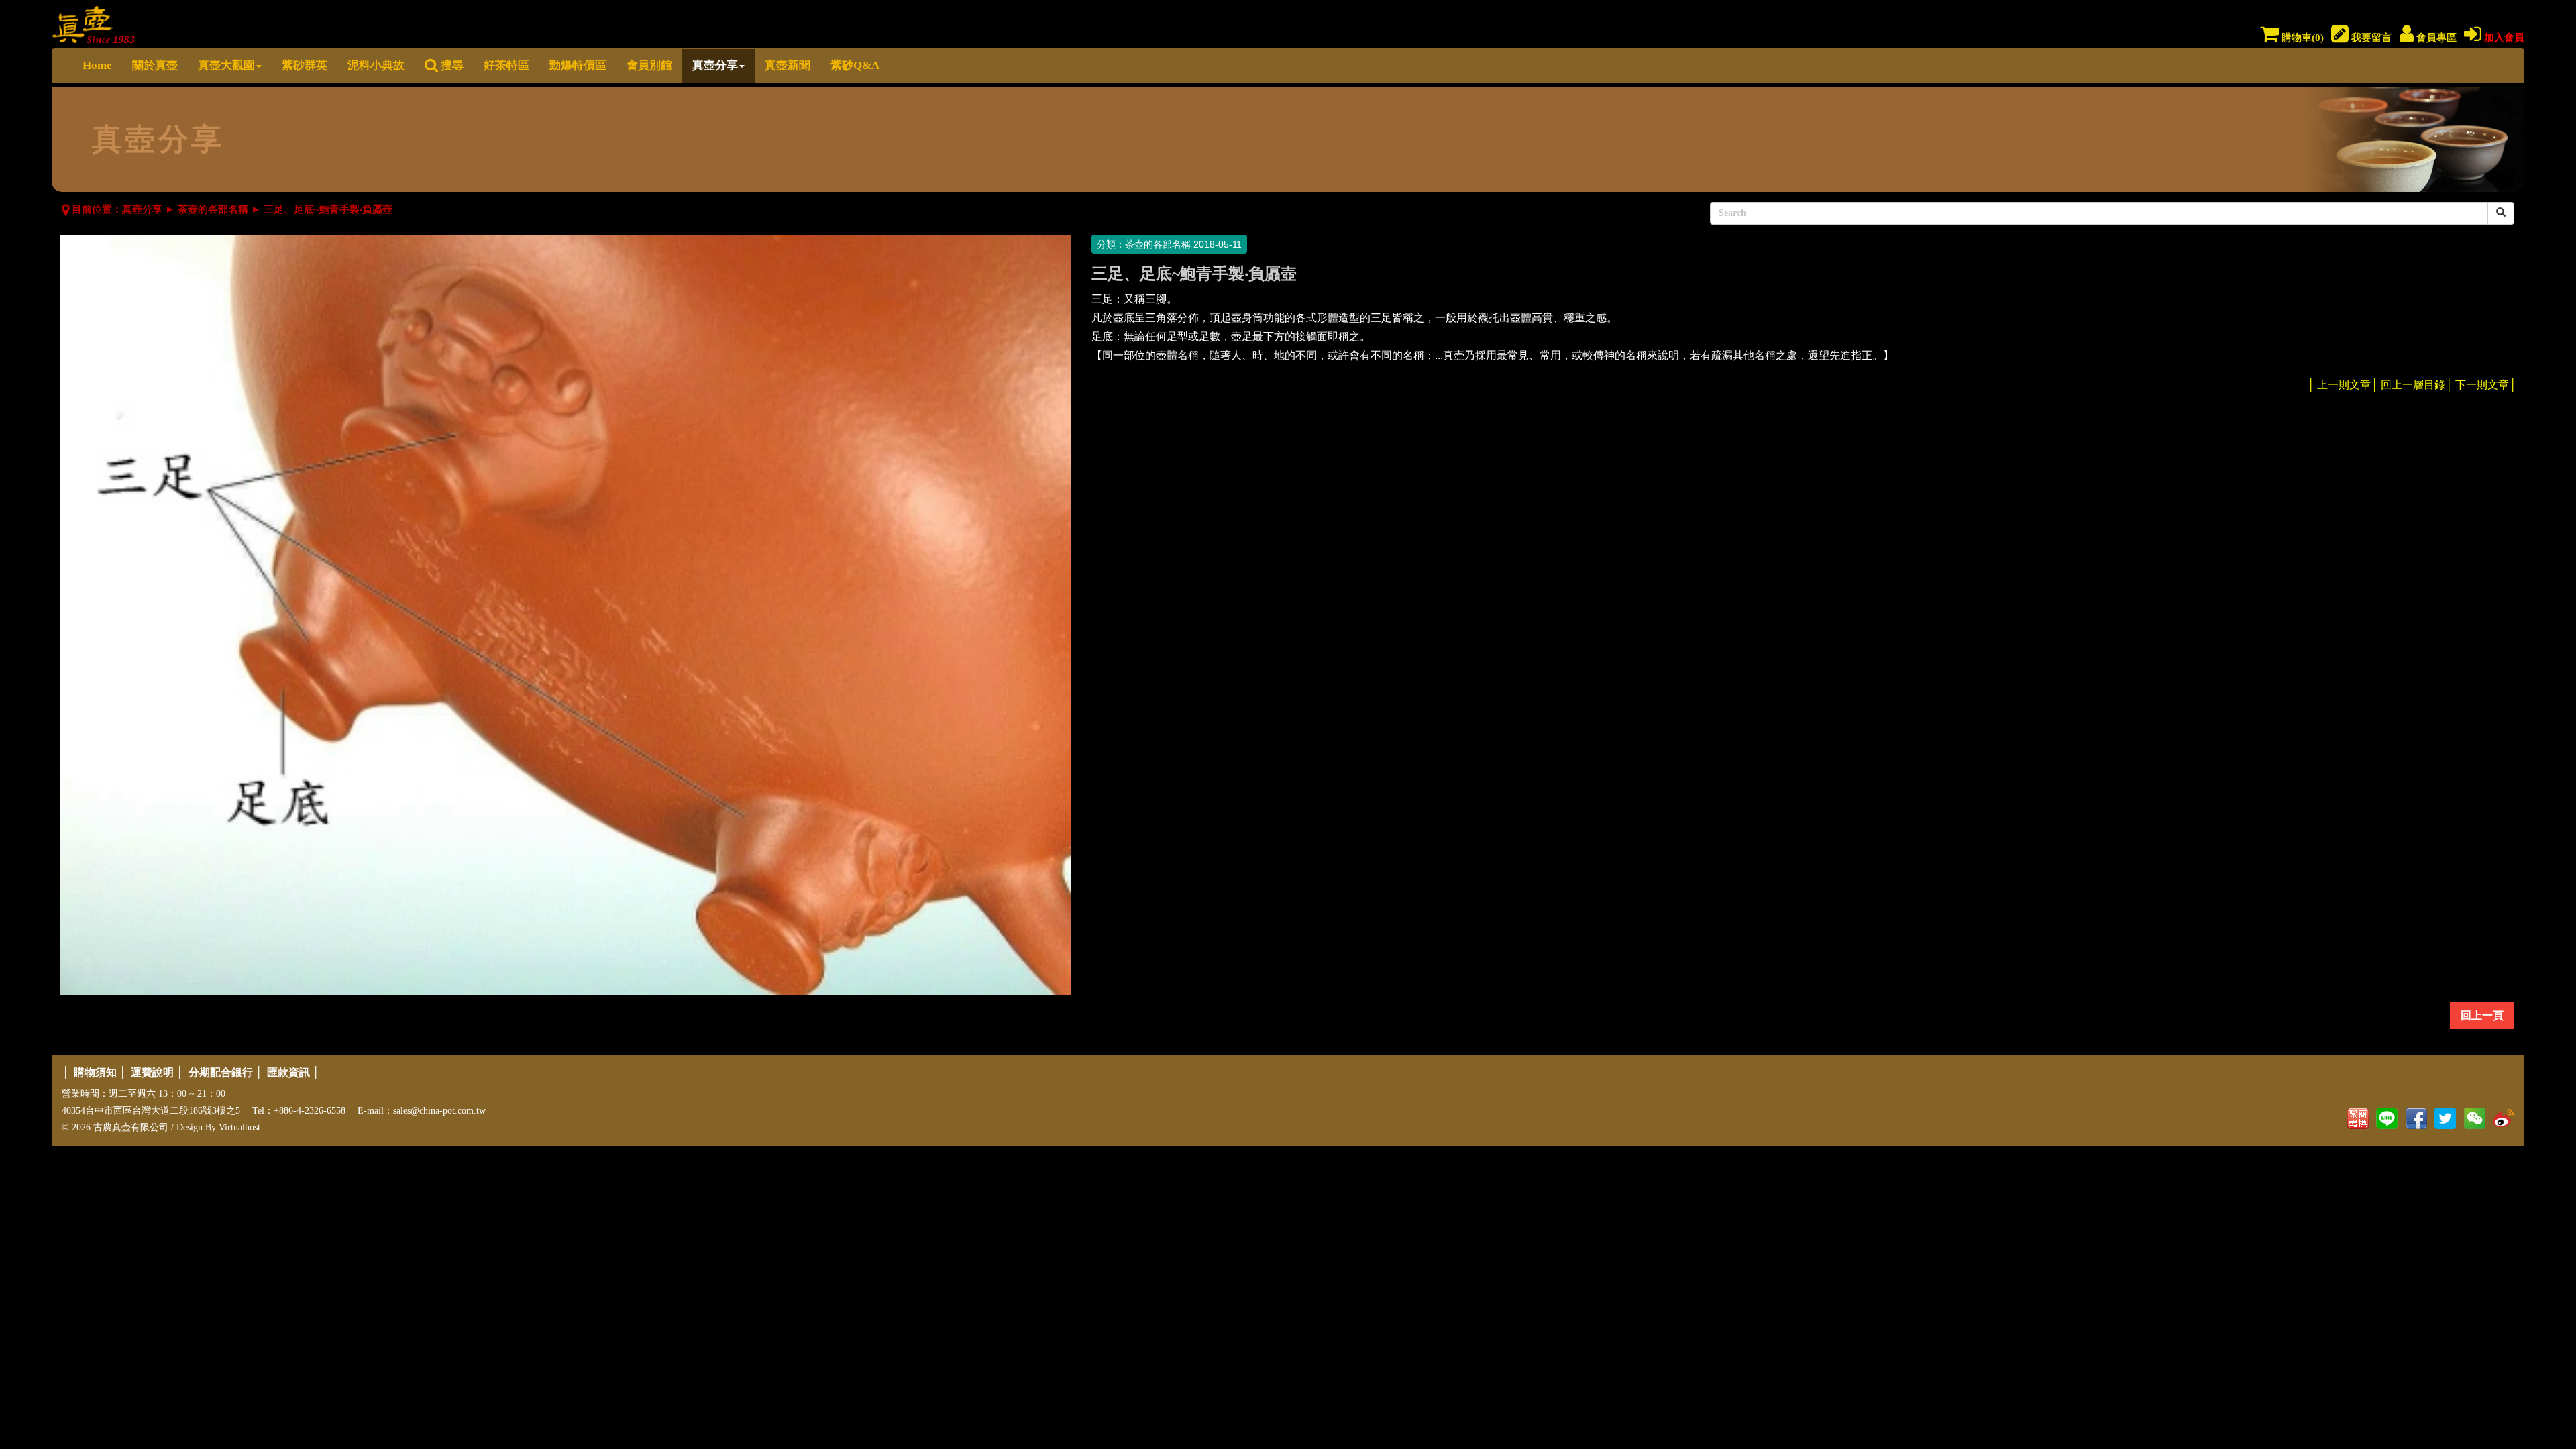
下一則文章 (2482, 385)
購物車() (2301, 38)
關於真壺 (155, 65)
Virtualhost (239, 1127)
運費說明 (152, 1072)
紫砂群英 (305, 65)
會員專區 (2435, 38)
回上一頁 (2482, 1015)
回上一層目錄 (2413, 385)
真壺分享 (715, 65)
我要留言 (2370, 38)
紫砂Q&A (855, 65)
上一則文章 (2344, 385)
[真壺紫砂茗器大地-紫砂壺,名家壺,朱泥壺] (94, 22)
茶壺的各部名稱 (213, 209)
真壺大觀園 (226, 65)
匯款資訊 (288, 1072)
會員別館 (649, 65)
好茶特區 (506, 65)
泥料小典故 (376, 65)
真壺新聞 (788, 65)
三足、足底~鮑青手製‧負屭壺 (328, 209)
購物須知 (95, 1072)
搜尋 (451, 65)
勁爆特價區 (578, 65)
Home (97, 65)
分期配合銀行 (221, 1072)
